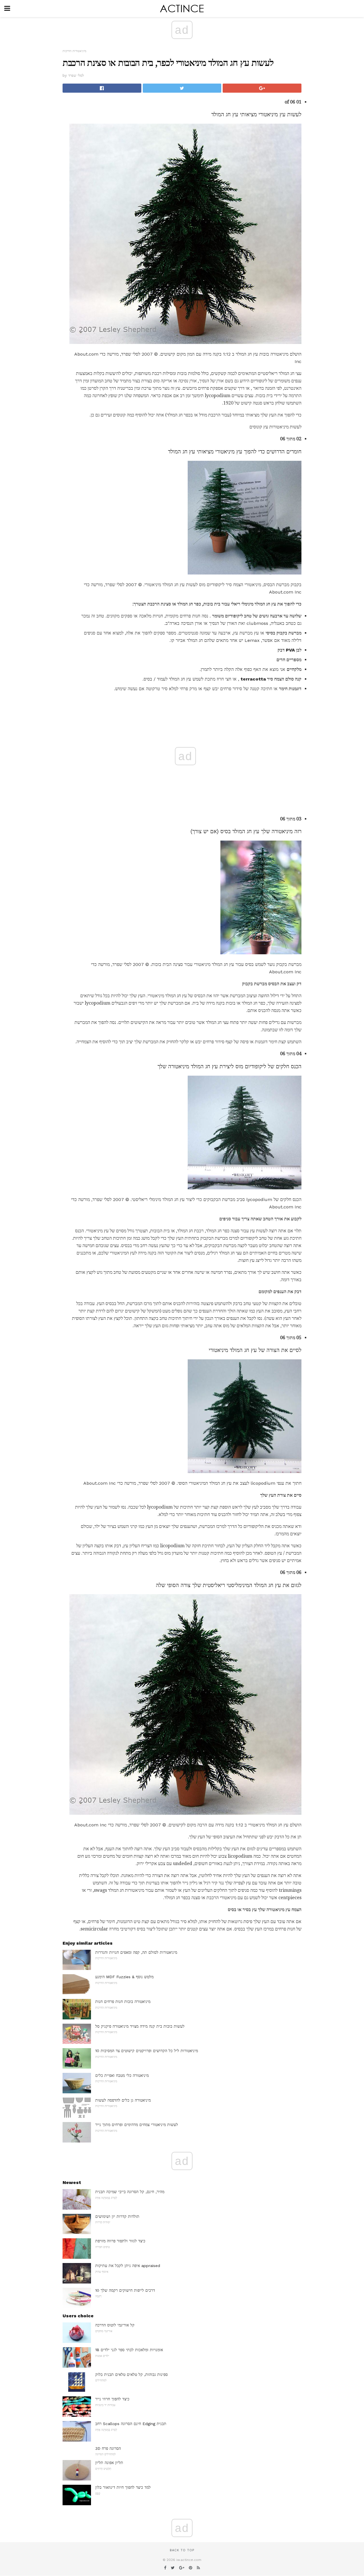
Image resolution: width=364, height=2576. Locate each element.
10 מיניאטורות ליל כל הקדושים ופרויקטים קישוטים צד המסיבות (147, 2051)
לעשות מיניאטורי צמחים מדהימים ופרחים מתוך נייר (137, 2125)
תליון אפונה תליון (109, 2463)
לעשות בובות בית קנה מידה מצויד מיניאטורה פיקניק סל (140, 2026)
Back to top (182, 2550)
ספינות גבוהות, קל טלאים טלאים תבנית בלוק (132, 2374)
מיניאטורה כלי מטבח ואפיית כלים (122, 2075)
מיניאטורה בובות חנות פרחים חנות (123, 2002)
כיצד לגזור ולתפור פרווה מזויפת (120, 2241)
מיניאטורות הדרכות (75, 51)
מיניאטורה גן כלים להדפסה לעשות (123, 2100)
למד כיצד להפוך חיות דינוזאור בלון (123, 2487)
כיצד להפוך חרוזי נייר (112, 2399)
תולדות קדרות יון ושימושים (117, 2216)
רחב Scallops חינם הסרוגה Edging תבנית (131, 2424)
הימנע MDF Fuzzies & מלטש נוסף (124, 1977)
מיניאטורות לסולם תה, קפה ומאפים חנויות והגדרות (136, 1952)
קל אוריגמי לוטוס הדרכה (115, 2325)
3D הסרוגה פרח (108, 2448)
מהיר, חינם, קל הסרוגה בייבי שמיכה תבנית (130, 2192)
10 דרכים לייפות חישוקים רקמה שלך (125, 2290)
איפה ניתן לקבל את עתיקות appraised (128, 2266)
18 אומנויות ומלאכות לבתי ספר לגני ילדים (129, 2350)
